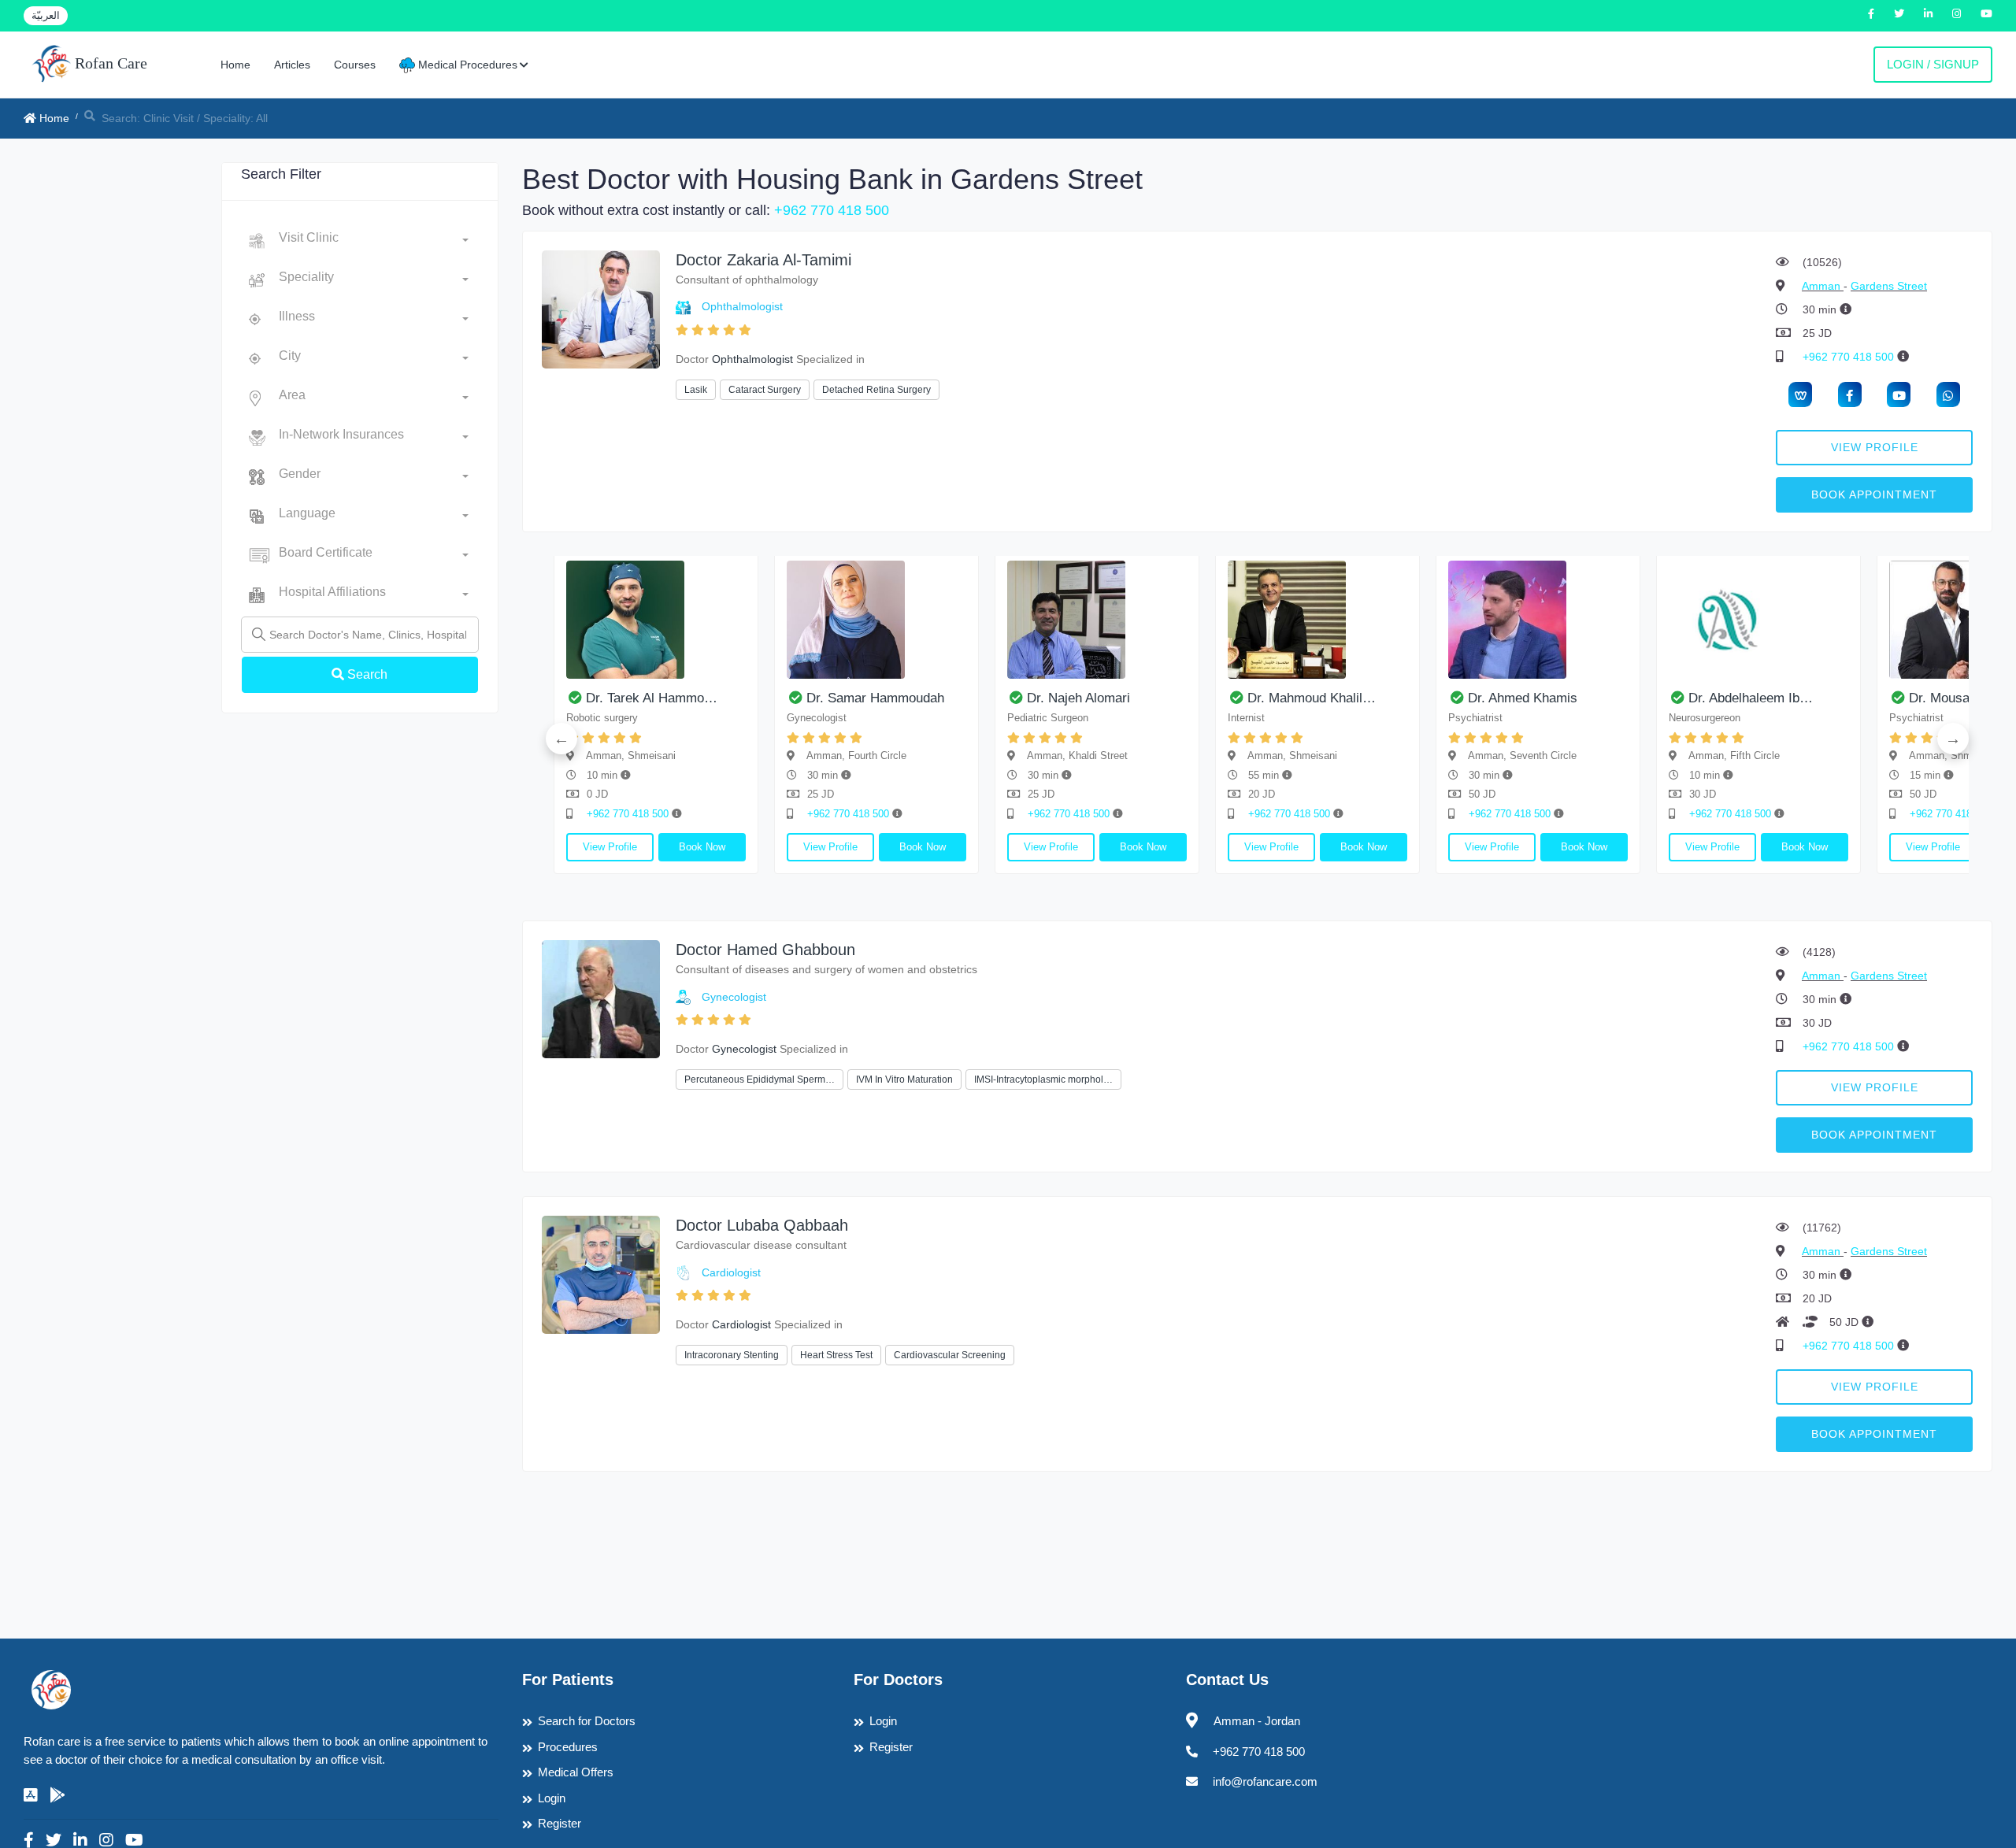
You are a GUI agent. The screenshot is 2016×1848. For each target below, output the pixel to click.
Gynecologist (734, 997)
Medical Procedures (466, 65)
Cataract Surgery (765, 390)
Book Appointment (1874, 494)
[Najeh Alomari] (1097, 620)
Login (552, 1798)
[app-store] (31, 1795)
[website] (1800, 394)
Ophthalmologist (742, 306)
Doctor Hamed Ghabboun (765, 950)
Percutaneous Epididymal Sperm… (760, 1080)
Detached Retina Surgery (876, 390)
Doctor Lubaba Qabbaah (762, 1225)
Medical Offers (576, 1772)
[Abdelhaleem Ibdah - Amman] (1758, 620)
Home (235, 65)
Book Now (702, 847)
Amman (1823, 286)
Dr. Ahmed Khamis (1523, 698)
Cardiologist (731, 1272)
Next (1953, 739)
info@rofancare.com (1265, 1781)
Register (560, 1823)
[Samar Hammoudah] (876, 620)
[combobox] (374, 241)
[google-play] (57, 1795)
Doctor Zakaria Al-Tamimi (763, 260)
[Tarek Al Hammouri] (656, 620)
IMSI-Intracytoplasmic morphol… (1043, 1080)
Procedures (568, 1747)
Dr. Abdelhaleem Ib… (1751, 698)
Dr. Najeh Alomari (1078, 698)
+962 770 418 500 (832, 210)
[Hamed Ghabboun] (601, 998)
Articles (292, 65)
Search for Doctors (587, 1721)
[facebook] (1850, 394)
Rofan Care (109, 63)
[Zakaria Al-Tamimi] (601, 308)
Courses (355, 65)
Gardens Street (1889, 286)
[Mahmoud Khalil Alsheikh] (1317, 620)
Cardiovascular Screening (950, 1355)
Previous (561, 739)
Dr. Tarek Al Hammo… (652, 698)
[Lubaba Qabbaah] (601, 1274)
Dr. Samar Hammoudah (875, 698)
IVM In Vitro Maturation (904, 1080)
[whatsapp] (1948, 394)
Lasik (696, 390)
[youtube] (1899, 394)
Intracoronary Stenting (732, 1355)
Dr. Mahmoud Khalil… (1312, 698)
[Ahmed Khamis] (1538, 620)
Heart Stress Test (836, 1355)
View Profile (1875, 447)
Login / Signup (1933, 64)
